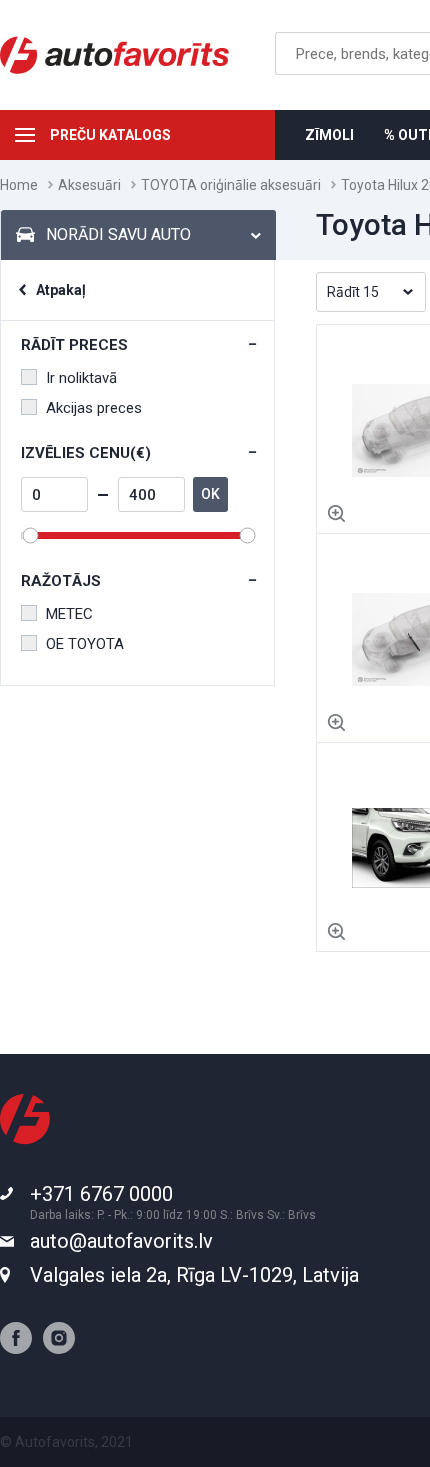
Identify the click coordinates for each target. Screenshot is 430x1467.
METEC (69, 614)
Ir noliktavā (81, 378)
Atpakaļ (61, 290)
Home (19, 185)
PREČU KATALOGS (110, 135)
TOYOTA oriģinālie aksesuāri (231, 185)
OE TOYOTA (85, 644)
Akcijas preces (94, 408)
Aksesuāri (89, 185)
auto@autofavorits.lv (121, 1241)
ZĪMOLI (329, 135)
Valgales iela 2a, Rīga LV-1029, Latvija (194, 1275)
